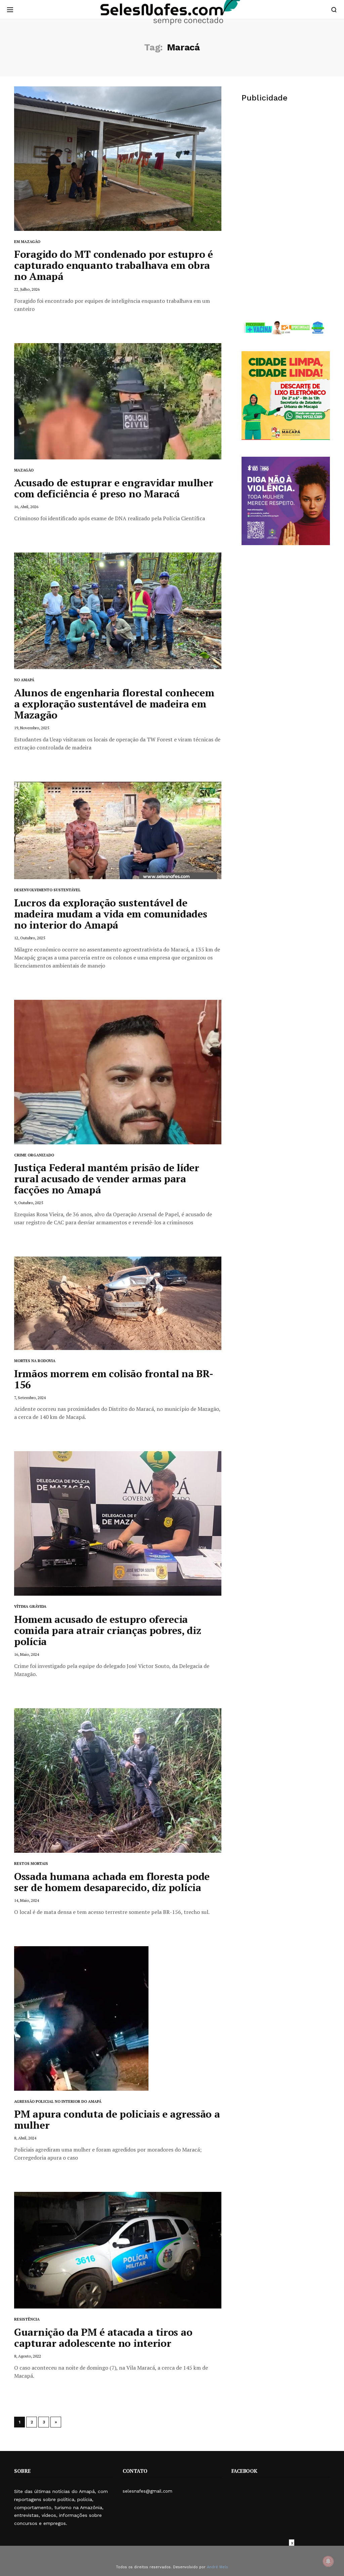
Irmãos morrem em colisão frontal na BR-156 (114, 1379)
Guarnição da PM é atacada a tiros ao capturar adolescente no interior (103, 2338)
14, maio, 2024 (27, 1900)
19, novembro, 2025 (32, 728)
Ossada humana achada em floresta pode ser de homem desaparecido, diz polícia (112, 1882)
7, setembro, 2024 (30, 1398)
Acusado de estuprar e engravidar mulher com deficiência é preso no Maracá (114, 488)
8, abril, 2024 (25, 2138)
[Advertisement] (286, 161)
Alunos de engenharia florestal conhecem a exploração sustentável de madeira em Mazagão (114, 704)
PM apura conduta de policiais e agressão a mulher (117, 2119)
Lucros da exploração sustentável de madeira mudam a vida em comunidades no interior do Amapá (111, 914)
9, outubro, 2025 (29, 1203)
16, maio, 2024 (27, 1654)
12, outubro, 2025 (30, 938)
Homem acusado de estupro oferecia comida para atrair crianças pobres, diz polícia (107, 1630)
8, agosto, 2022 (28, 2356)
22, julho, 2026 (27, 289)
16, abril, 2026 (26, 507)
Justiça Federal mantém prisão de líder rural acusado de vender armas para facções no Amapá (107, 1179)
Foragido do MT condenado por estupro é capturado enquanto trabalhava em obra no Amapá (114, 265)
